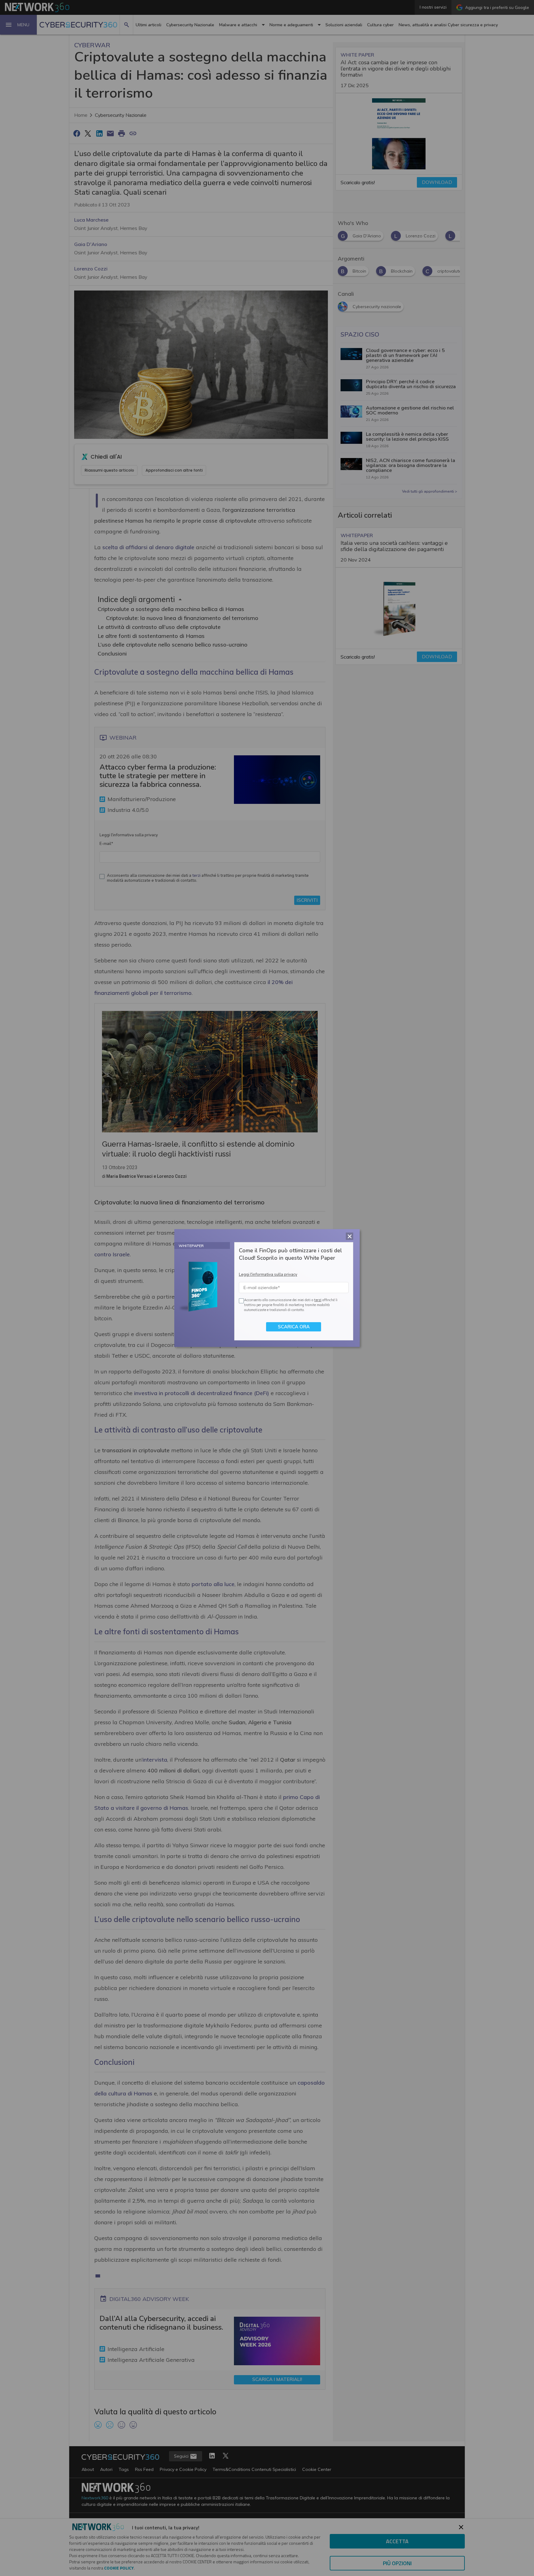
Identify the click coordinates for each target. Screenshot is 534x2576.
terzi (318, 1300)
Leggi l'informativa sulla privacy (268, 1275)
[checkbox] (240, 1301)
